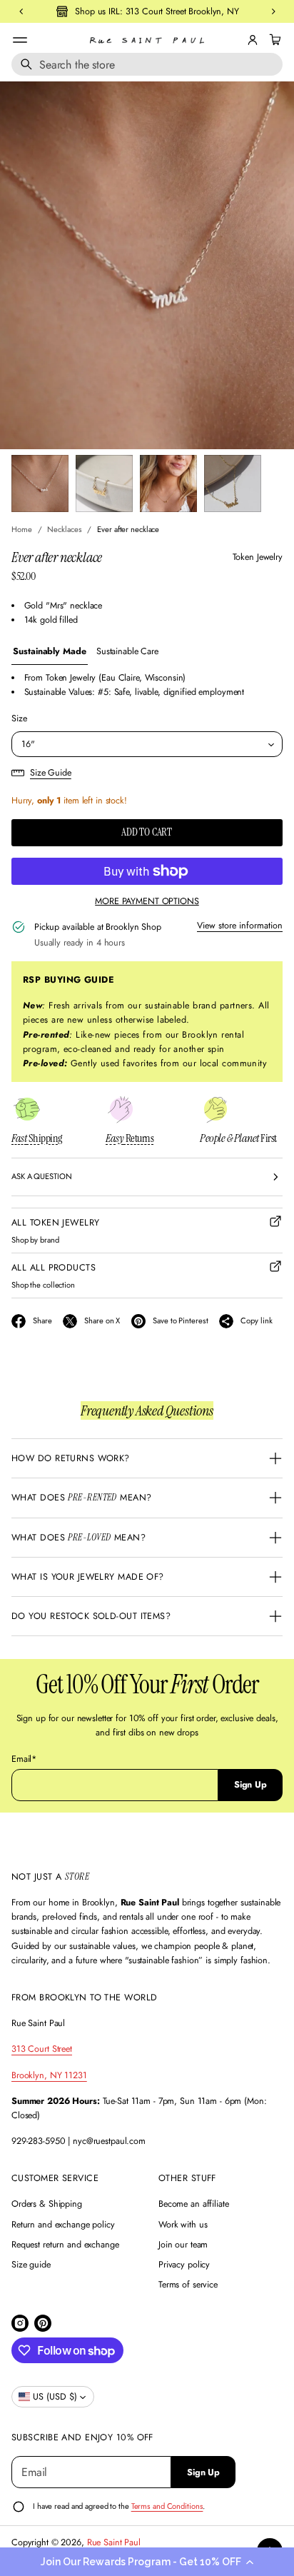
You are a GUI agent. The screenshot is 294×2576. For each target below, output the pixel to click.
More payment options (147, 901)
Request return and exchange (65, 2245)
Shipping (37, 1138)
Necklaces (64, 529)
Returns (130, 1138)
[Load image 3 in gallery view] (168, 483)
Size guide (31, 2265)
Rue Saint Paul (114, 2542)
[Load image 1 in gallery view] (40, 483)
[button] (147, 2562)
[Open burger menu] (20, 40)
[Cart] (273, 40)
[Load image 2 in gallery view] (104, 483)
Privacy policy (184, 2265)
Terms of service (188, 2285)
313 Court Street (42, 2049)
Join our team (183, 2245)
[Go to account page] (253, 40)
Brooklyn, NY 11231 (49, 2075)
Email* (24, 1759)
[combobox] (147, 64)
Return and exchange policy (63, 2225)
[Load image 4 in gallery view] (233, 483)
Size (19, 718)
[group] (50, 652)
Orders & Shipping (47, 2204)
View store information (240, 926)
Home (22, 529)
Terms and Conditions (167, 2506)
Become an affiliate (194, 2204)
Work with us (183, 2225)
